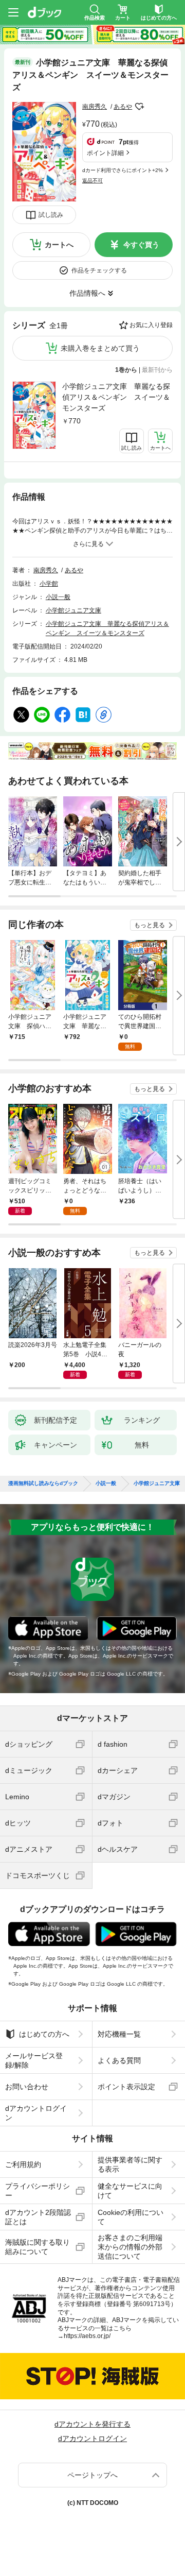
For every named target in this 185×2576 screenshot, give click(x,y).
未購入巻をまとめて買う (100, 348)
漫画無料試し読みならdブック (43, 1483)
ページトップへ (92, 2475)
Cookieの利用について (131, 2217)
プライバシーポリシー (38, 2191)
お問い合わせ (27, 2087)
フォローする (139, 107)
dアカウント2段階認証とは (38, 2217)
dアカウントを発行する (92, 2424)
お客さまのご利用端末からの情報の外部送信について (130, 2247)
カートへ (59, 245)
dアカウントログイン (36, 2113)
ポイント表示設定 (126, 2087)
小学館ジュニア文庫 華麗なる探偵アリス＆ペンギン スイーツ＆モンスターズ (116, 397)
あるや (123, 107)
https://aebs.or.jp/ (87, 2336)
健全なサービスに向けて (130, 2191)
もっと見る (150, 925)
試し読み (51, 215)
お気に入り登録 (151, 325)
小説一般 (58, 597)
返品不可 (92, 181)
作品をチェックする (99, 270)
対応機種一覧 (119, 2034)
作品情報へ (87, 293)
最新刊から (157, 370)
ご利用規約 (23, 2164)
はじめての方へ (44, 2034)
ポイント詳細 (105, 153)
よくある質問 (119, 2060)
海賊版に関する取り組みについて (38, 2247)
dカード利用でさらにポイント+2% (123, 170)
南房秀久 (95, 107)
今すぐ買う (141, 245)
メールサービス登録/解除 (34, 2060)
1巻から (126, 370)
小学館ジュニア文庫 (73, 610)
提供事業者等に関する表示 (130, 2164)
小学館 (49, 584)
